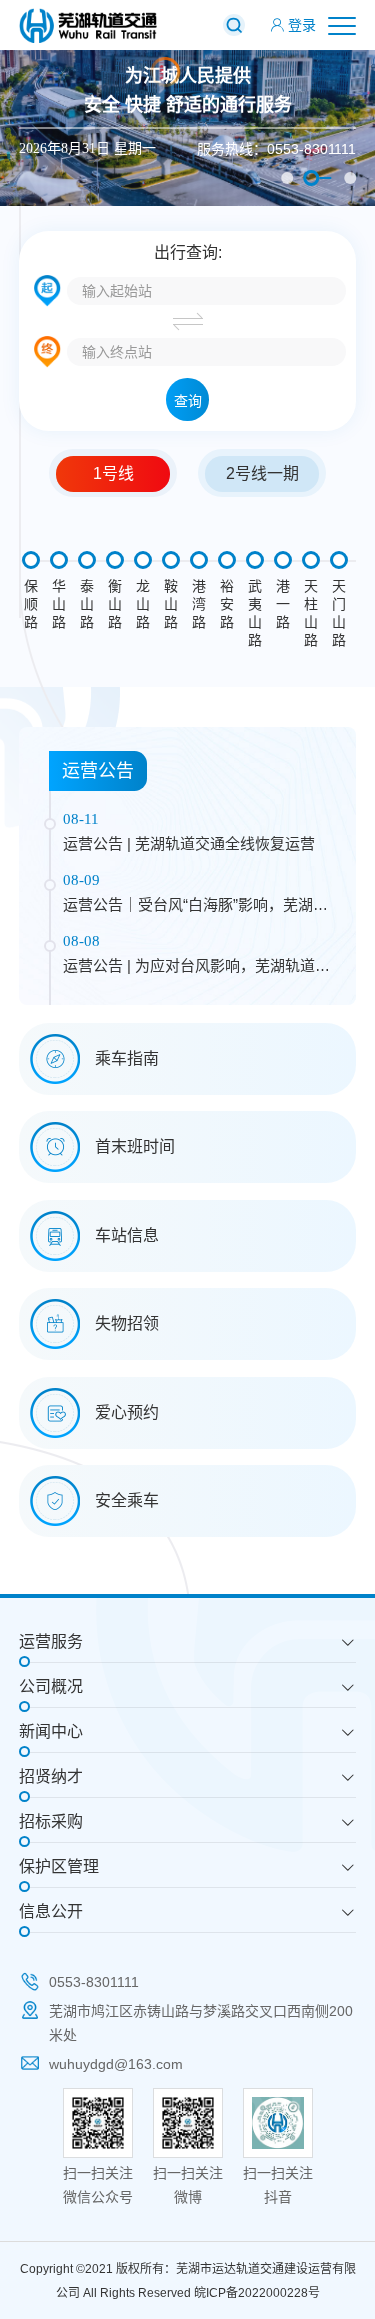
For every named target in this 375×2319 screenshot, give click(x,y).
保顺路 (31, 604)
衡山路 (115, 604)
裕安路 (227, 604)
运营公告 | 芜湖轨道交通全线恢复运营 (189, 843)
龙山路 (143, 604)
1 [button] (287, 178)
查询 (188, 401)
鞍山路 (171, 604)
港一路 (283, 604)
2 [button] (311, 178)
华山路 (59, 604)
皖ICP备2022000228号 (257, 2293)
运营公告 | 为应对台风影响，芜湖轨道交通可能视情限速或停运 (196, 967)
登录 (302, 25)
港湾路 (199, 604)
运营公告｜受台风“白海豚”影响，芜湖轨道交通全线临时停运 (195, 906)
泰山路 (87, 604)
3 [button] (350, 178)
